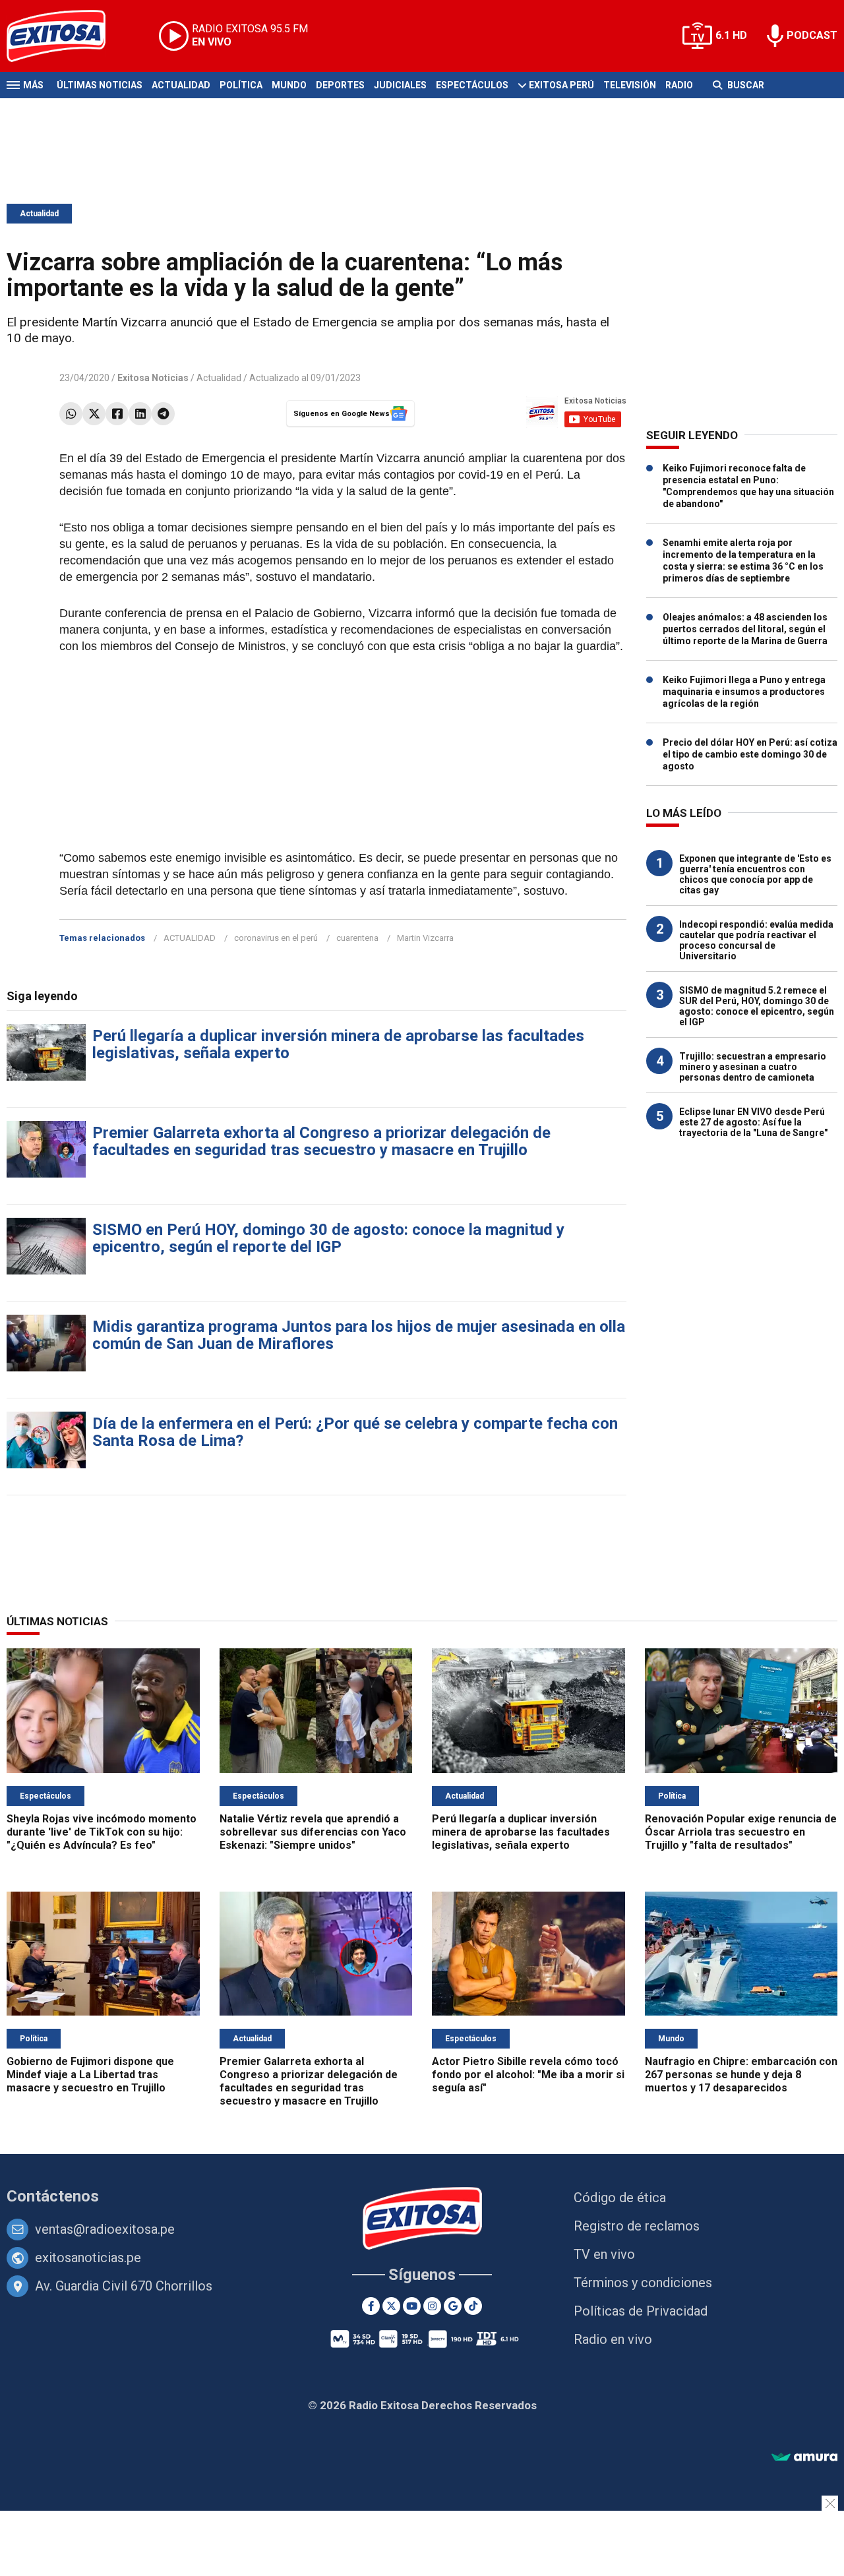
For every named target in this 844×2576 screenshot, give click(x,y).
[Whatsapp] (71, 414)
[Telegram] (163, 414)
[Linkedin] (140, 414)
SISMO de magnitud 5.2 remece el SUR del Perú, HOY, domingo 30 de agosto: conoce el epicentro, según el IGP (757, 1006)
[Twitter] (94, 414)
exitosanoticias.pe (88, 2258)
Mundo (289, 85)
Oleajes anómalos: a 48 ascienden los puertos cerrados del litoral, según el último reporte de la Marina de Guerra (745, 629)
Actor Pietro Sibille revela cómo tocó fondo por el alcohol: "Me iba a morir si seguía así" (528, 2075)
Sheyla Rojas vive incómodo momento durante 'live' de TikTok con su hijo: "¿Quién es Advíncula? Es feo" (102, 1832)
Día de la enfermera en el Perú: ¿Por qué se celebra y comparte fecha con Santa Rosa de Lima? (355, 1432)
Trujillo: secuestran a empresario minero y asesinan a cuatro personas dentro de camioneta (753, 1067)
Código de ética (620, 2198)
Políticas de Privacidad (641, 2311)
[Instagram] (432, 2306)
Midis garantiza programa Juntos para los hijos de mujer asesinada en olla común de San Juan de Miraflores (359, 1335)
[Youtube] (412, 2306)
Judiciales (400, 85)
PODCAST (812, 35)
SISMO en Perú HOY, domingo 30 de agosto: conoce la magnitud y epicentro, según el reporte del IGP (328, 1238)
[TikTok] (473, 2306)
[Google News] (453, 2306)
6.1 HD (731, 35)
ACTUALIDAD (190, 938)
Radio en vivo (613, 2339)
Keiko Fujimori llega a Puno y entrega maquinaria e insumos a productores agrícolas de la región (744, 692)
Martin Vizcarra (425, 938)
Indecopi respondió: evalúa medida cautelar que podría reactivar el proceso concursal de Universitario (756, 940)
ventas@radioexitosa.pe (105, 2229)
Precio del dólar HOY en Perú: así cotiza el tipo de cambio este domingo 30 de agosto (750, 754)
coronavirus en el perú (276, 938)
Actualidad (181, 85)
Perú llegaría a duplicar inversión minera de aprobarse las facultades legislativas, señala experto (338, 1044)
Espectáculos (472, 85)
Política (241, 85)
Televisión (630, 85)
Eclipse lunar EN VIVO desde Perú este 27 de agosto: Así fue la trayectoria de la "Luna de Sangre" (753, 1122)
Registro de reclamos (637, 2226)
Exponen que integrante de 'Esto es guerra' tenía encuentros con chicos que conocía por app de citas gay (755, 874)
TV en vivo (604, 2254)
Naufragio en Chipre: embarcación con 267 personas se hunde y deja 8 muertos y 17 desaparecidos (741, 2075)
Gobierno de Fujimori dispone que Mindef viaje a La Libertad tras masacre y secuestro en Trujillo (90, 2075)
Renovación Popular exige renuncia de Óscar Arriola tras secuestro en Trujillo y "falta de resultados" (741, 1832)
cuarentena (357, 938)
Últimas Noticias (100, 85)
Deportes (340, 85)
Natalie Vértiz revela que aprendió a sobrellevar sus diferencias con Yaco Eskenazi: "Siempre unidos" (313, 1832)
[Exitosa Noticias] (66, 36)
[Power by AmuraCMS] (804, 2458)
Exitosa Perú (561, 85)
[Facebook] (117, 414)
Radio (679, 85)
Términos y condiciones (643, 2283)
